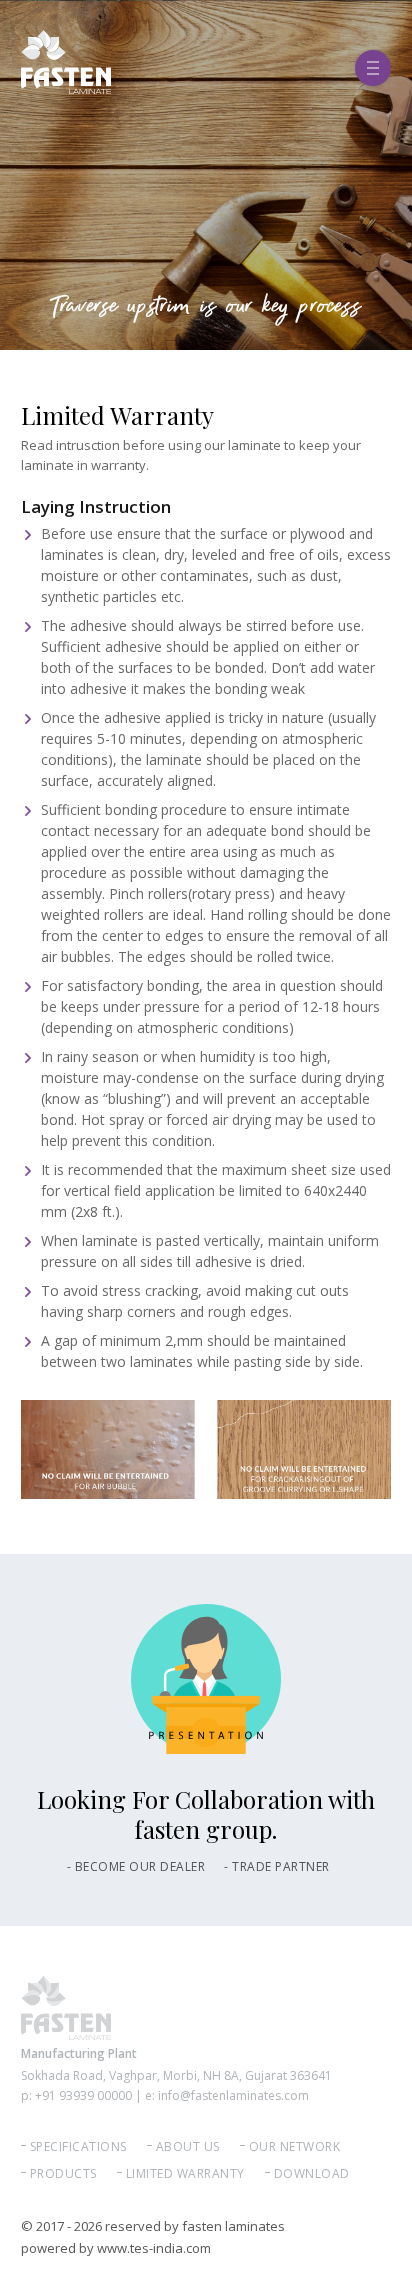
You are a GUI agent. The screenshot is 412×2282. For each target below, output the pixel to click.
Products (63, 2173)
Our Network (295, 2146)
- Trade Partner (277, 1866)
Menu (373, 61)
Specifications (78, 2146)
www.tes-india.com (154, 2248)
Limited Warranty (185, 2173)
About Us (188, 2146)
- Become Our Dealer (136, 1866)
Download (312, 2173)
